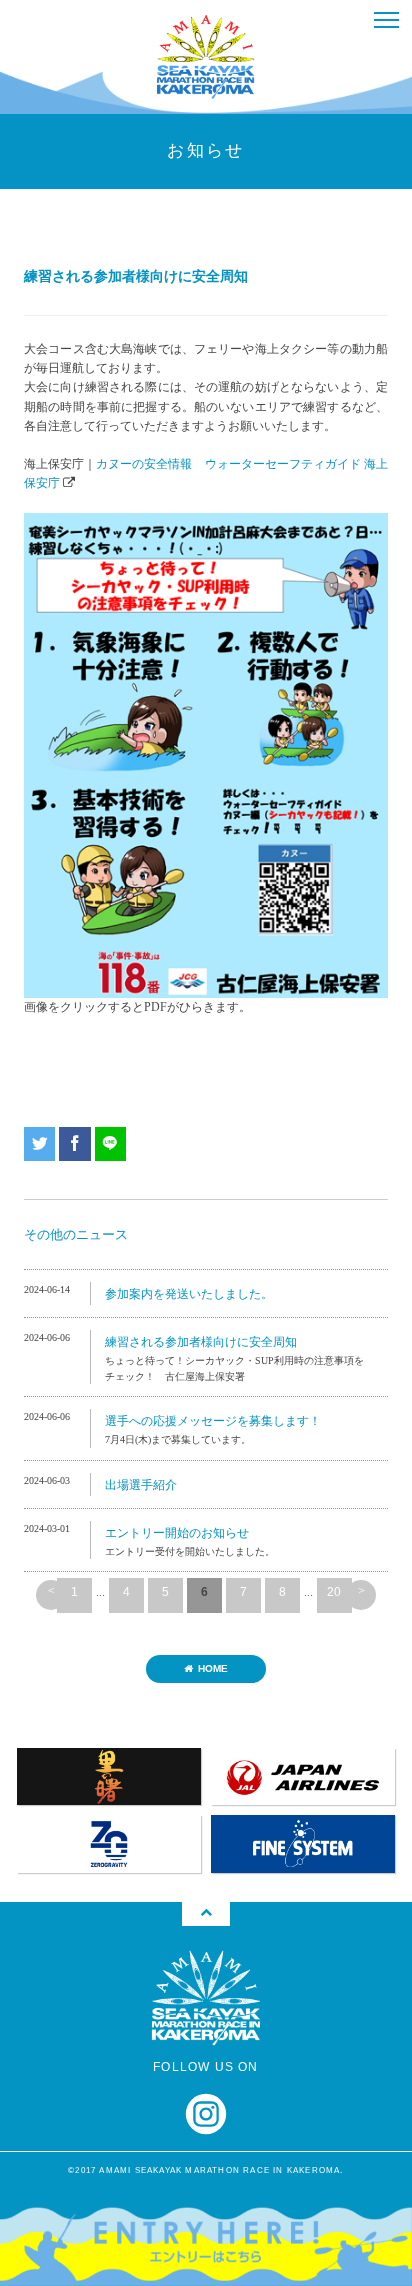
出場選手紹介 (141, 1485)
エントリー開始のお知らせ (177, 1533)
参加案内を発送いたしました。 (189, 1294)
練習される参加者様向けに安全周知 (201, 1342)
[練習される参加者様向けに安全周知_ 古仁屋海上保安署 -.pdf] (206, 522)
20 (334, 1592)
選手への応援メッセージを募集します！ (213, 1421)
